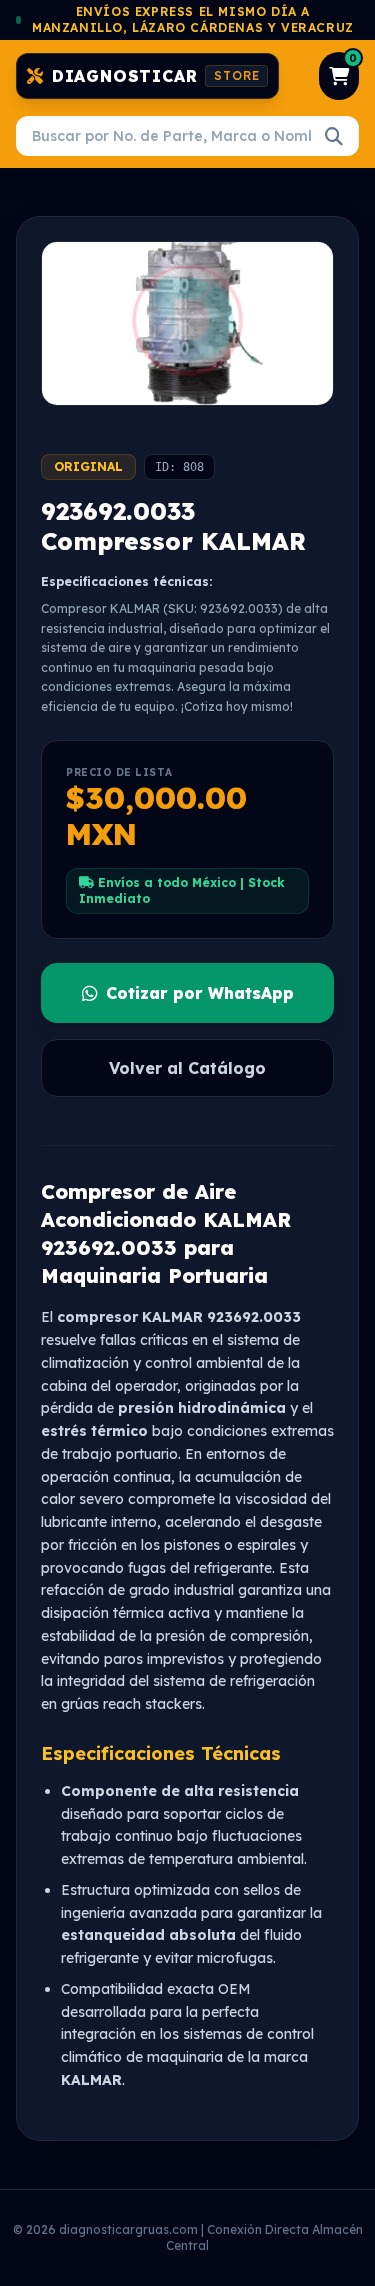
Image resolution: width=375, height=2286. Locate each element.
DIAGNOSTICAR (156, 76)
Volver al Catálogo (187, 1068)
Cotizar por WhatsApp (200, 993)
